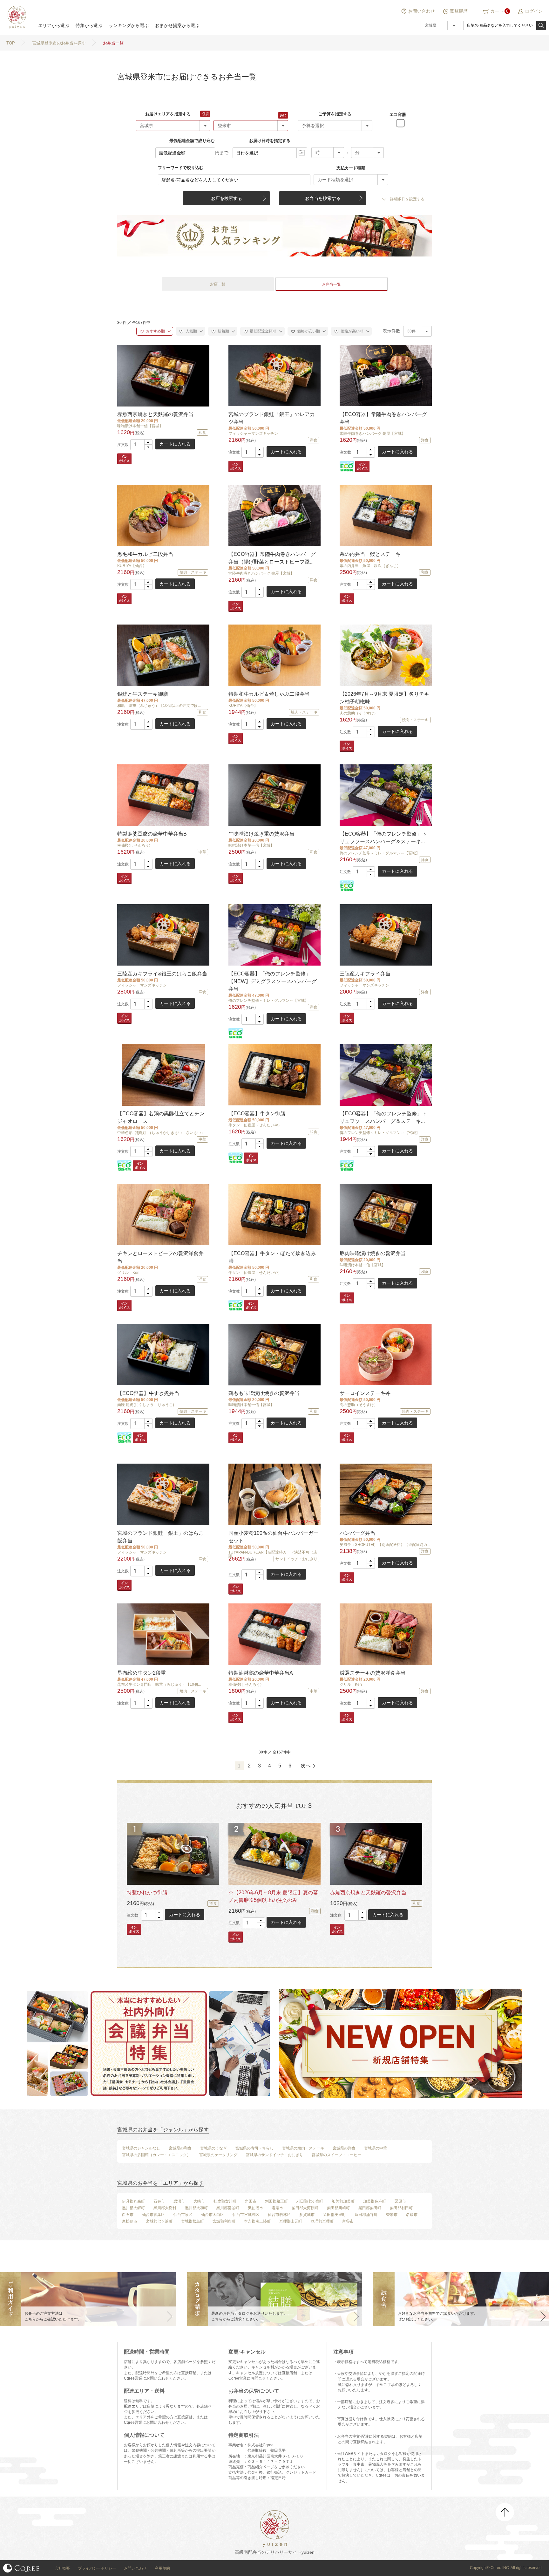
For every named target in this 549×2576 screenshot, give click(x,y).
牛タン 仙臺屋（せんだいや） (255, 1125)
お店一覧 (218, 284)
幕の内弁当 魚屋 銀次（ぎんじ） (370, 566)
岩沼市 (179, 2201)
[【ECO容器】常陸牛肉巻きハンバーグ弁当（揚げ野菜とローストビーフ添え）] (274, 515)
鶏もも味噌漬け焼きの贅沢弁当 (264, 1393)
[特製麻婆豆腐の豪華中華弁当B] (163, 795)
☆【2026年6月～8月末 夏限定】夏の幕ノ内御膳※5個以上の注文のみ (273, 1896)
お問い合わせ (422, 11)
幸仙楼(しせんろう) (134, 845)
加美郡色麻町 (375, 2201)
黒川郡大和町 (196, 2208)
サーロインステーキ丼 (365, 1393)
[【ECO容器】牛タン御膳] (274, 1075)
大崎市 (199, 2201)
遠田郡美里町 (335, 2215)
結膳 (16, 17)
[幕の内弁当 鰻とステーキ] (385, 515)
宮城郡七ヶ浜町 (159, 2221)
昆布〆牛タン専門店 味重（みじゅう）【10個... (159, 1684)
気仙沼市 (255, 2208)
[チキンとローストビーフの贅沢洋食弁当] (163, 1215)
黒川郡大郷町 (133, 2208)
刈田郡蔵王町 (276, 2201)
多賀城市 (307, 2215)
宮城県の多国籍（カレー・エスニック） (156, 2155)
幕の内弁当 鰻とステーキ (370, 554)
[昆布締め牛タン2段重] (163, 1634)
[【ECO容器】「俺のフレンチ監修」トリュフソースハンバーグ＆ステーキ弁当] (385, 1075)
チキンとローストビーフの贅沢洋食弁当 (160, 1257)
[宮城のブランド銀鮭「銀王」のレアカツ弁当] (274, 376)
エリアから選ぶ (54, 25)
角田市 (251, 2201)
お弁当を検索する (323, 198)
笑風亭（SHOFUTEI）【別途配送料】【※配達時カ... (385, 1545)
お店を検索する (227, 198)
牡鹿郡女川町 (225, 2201)
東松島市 (130, 2221)
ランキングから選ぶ (129, 25)
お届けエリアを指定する (168, 114)
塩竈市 (277, 2208)
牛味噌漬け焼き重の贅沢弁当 (261, 834)
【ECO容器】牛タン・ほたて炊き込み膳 (272, 1257)
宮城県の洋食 (344, 2148)
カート (497, 11)
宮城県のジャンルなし (141, 2148)
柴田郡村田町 (401, 2208)
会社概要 (62, 2568)
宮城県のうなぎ (213, 2148)
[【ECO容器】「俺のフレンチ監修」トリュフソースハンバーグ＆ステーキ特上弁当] (385, 795)
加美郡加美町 (343, 2201)
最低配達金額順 (263, 331)
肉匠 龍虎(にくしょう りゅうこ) (146, 1405)
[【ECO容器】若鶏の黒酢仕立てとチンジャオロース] (163, 1075)
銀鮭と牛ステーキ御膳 (143, 694)
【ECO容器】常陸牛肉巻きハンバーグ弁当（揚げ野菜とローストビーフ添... (272, 558)
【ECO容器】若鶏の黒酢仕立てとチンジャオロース (161, 1117)
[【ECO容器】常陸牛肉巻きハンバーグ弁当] (385, 376)
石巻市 (159, 2201)
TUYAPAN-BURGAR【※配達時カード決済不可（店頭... (273, 1554)
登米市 (392, 2215)
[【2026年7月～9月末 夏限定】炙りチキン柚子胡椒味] (385, 655)
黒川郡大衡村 (165, 2208)
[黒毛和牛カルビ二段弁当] (163, 515)
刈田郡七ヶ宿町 (310, 2201)
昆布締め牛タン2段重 (142, 1673)
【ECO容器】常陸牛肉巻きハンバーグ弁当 (383, 418)
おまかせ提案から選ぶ (177, 25)
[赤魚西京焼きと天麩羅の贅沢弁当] (163, 376)
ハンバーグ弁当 (357, 1533)
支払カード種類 (351, 168)
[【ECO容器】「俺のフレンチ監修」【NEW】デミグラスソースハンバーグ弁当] (274, 935)
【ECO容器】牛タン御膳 (257, 1114)
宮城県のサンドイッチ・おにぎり (274, 2155)
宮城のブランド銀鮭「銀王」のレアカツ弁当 (272, 418)
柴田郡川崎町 (338, 2208)
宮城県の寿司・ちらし (254, 2148)
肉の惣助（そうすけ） (359, 713)
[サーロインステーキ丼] (385, 1354)
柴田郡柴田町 (370, 2208)
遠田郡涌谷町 (366, 2215)
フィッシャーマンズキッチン (253, 434)
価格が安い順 (308, 331)
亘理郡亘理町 (322, 2221)
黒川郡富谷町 (228, 2208)
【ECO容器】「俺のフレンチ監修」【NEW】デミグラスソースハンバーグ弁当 (273, 981)
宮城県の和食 (180, 2148)
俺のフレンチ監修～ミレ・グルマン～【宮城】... (381, 853)
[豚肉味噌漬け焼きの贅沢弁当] (385, 1215)
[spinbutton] (141, 445)
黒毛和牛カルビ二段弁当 (145, 554)
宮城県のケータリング (218, 2155)
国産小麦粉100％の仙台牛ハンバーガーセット (273, 1537)
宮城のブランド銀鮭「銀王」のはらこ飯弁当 (160, 1537)
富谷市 (348, 2221)
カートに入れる (175, 444)
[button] (148, 442)
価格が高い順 (352, 331)
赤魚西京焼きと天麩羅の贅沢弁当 (155, 414)
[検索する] (541, 25)
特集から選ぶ (89, 25)
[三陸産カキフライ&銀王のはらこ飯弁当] (163, 935)
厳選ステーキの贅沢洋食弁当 (373, 1673)
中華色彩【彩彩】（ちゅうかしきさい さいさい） (161, 1133)
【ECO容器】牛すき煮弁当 (148, 1393)
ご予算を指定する (335, 114)
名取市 (412, 2215)
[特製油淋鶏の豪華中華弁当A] (274, 1634)
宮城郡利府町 (224, 2221)
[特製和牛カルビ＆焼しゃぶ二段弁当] (274, 655)
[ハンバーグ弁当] (385, 1494)
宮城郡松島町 (193, 2221)
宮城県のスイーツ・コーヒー (336, 2155)
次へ (306, 1766)
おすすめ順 (155, 331)
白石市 (128, 2215)
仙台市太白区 (213, 2215)
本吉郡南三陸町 (257, 2221)
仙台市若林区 (279, 2215)
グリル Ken (128, 1273)
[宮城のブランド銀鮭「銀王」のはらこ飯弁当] (163, 1494)
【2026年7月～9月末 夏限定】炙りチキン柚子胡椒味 (384, 698)
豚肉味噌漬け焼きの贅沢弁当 (373, 1253)
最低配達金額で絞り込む (192, 141)
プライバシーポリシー (97, 2568)
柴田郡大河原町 (305, 2208)
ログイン (534, 11)
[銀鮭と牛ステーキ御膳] (163, 655)
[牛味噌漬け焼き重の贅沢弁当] (274, 795)
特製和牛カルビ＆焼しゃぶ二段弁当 (269, 694)
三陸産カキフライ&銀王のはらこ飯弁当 (162, 974)
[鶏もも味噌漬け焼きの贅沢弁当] (274, 1354)
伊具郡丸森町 (133, 2201)
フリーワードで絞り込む (181, 168)
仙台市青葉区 (153, 2215)
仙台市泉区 (183, 2215)
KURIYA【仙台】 (132, 566)
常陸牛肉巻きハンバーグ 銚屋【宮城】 (373, 434)
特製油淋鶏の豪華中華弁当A (261, 1673)
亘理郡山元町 (291, 2221)
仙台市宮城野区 (246, 2215)
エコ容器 (398, 115)
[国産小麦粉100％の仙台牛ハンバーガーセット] (274, 1494)
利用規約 (162, 2568)
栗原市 (400, 2201)
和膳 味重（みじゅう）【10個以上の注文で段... (159, 706)
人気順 (191, 331)
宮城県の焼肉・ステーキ (303, 2148)
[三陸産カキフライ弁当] (385, 935)
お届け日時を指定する (270, 141)
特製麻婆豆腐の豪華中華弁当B (152, 834)
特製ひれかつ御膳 (147, 1893)
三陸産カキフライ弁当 (365, 974)
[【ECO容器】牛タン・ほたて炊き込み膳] (274, 1215)
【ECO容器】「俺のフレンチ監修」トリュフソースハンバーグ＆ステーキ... (383, 838)
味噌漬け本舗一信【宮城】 (140, 426)
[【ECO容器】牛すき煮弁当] (163, 1354)
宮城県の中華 (376, 2148)
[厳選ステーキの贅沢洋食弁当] (385, 1634)
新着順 (223, 331)
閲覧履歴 (459, 11)
